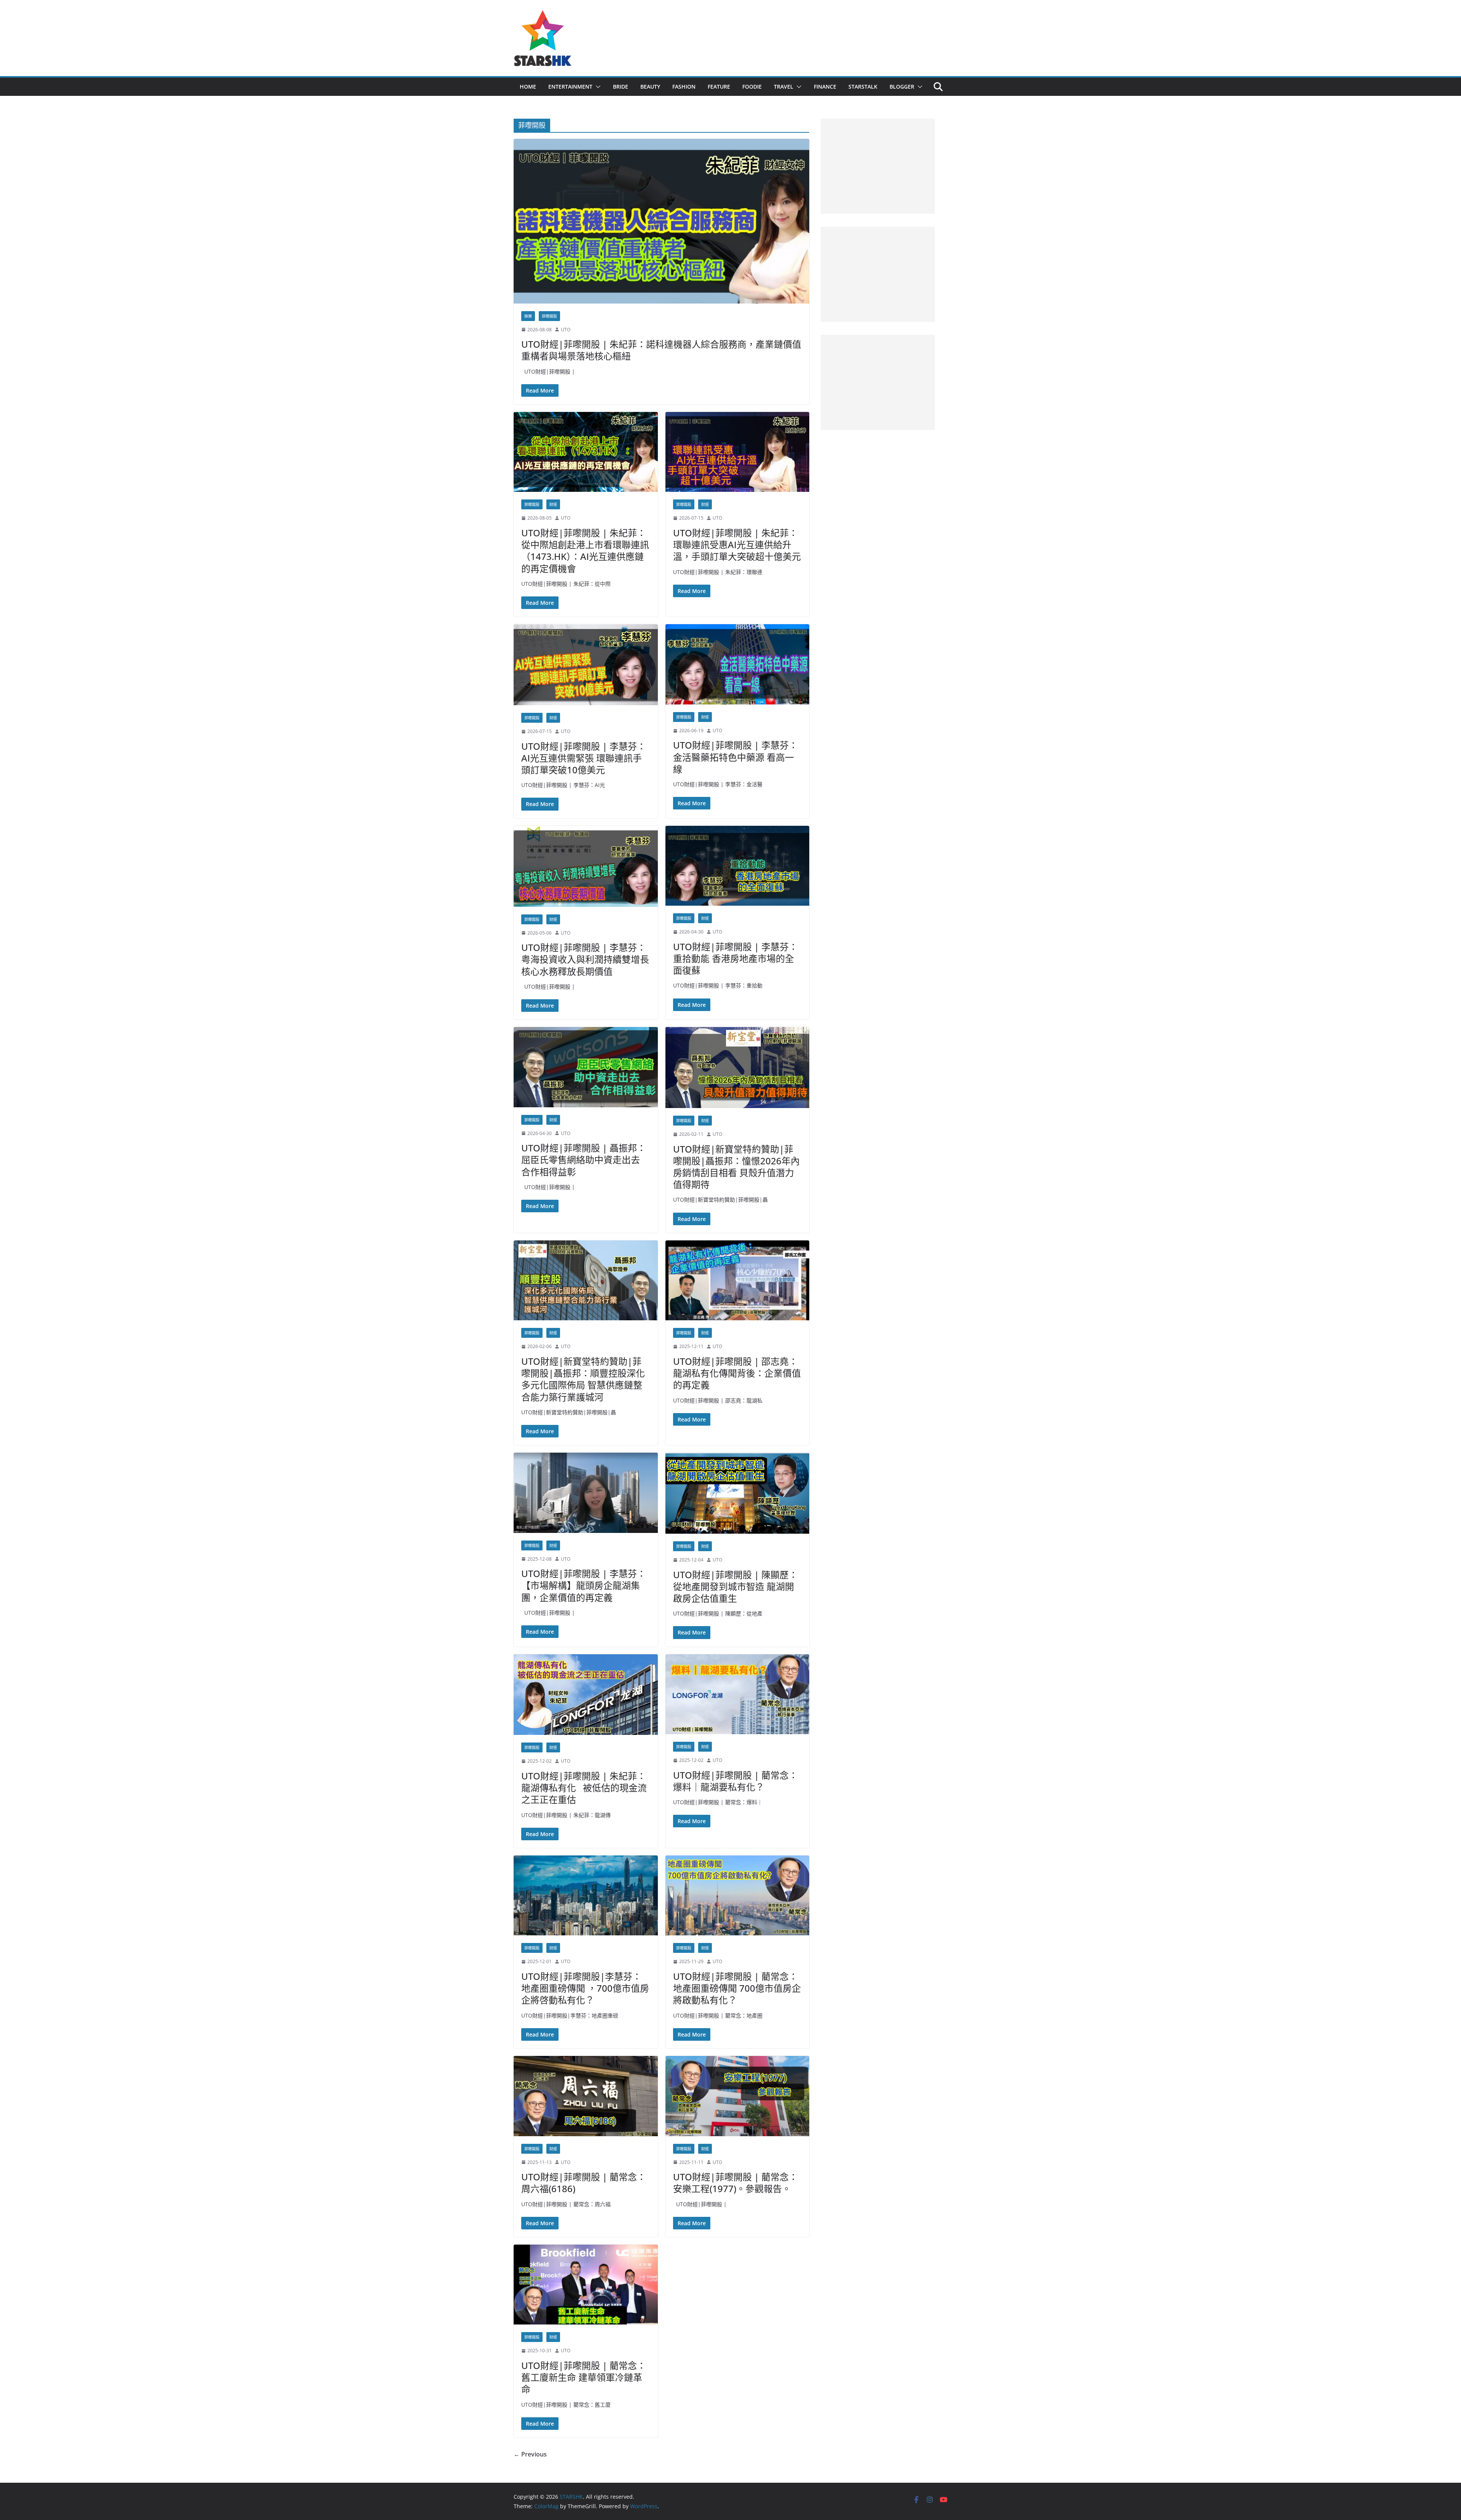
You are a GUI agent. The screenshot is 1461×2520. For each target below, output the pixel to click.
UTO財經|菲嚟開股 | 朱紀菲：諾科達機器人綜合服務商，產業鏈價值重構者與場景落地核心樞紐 (661, 350)
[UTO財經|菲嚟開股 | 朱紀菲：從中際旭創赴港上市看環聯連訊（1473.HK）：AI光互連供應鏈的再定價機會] (586, 452)
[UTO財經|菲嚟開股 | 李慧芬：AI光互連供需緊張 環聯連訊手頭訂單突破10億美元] (586, 665)
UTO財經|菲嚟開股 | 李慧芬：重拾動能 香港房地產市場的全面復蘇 (735, 958)
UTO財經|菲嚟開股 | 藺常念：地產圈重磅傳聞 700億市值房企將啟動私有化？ (737, 1988)
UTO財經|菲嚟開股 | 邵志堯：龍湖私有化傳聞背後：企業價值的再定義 (737, 1373)
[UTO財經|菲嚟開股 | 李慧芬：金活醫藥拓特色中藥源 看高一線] (738, 664)
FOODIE (752, 87)
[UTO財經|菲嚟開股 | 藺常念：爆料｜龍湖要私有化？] (738, 1694)
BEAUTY (650, 87)
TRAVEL (784, 87)
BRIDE (621, 87)
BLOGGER (902, 87)
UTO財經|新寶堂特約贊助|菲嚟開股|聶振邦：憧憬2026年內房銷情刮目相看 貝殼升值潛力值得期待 (736, 1167)
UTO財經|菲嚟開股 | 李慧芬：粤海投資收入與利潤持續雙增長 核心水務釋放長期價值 (585, 959)
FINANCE (825, 87)
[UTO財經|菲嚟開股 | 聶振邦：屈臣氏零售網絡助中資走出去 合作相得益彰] (586, 1067)
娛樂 (528, 316)
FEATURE (719, 87)
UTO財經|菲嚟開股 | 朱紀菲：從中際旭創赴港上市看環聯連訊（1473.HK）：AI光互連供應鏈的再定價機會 (585, 551)
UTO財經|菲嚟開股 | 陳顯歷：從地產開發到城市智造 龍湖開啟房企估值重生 (735, 1586)
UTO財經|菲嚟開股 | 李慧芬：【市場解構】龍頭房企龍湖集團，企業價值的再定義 (584, 1585)
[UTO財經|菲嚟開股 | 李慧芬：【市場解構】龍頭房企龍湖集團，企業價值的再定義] (586, 1493)
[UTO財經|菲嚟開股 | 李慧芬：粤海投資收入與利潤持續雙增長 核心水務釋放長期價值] (586, 866)
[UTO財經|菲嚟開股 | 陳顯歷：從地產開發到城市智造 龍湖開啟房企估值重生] (738, 1493)
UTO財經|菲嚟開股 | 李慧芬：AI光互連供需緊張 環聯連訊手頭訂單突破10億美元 (584, 758)
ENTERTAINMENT (570, 87)
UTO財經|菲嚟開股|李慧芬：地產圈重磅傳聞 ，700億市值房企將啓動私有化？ (585, 1988)
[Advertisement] (878, 166)
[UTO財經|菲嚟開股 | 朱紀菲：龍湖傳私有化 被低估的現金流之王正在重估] (586, 1695)
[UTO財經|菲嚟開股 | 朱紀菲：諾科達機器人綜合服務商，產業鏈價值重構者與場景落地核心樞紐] (661, 221)
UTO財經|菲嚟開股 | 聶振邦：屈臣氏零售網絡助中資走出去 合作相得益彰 (584, 1160)
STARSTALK (863, 87)
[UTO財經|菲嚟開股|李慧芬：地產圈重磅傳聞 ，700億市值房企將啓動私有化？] (586, 1896)
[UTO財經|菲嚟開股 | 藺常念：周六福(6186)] (586, 2096)
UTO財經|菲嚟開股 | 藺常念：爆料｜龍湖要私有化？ (735, 1781)
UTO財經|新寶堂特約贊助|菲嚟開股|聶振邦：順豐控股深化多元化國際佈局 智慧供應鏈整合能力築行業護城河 (583, 1379)
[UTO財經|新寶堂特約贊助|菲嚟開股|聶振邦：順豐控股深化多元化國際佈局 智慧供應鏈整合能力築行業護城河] (586, 1281)
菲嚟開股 (549, 316)
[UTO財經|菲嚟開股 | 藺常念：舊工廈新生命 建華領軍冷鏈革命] (586, 2285)
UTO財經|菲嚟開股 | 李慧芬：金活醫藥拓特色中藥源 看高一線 (735, 757)
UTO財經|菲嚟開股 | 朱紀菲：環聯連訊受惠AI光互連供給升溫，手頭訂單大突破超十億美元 (737, 545)
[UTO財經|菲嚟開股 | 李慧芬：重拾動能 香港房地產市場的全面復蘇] (738, 866)
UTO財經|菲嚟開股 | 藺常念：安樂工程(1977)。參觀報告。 (735, 2183)
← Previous (530, 2454)
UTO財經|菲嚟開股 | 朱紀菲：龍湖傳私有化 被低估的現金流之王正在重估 (584, 1788)
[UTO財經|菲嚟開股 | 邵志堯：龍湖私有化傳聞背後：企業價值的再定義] (738, 1281)
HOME (528, 87)
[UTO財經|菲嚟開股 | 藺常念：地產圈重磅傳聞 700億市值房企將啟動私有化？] (738, 1896)
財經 (553, 504)
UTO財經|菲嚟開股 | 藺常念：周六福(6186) (584, 2183)
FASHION (684, 87)
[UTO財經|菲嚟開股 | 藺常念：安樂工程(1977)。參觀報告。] (738, 2096)
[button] (597, 87)
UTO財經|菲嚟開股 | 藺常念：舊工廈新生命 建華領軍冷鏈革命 (584, 2377)
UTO (566, 330)
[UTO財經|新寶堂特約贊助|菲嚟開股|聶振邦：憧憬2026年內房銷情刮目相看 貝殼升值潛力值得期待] (738, 1068)
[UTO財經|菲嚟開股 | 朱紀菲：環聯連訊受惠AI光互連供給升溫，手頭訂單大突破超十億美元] (738, 452)
